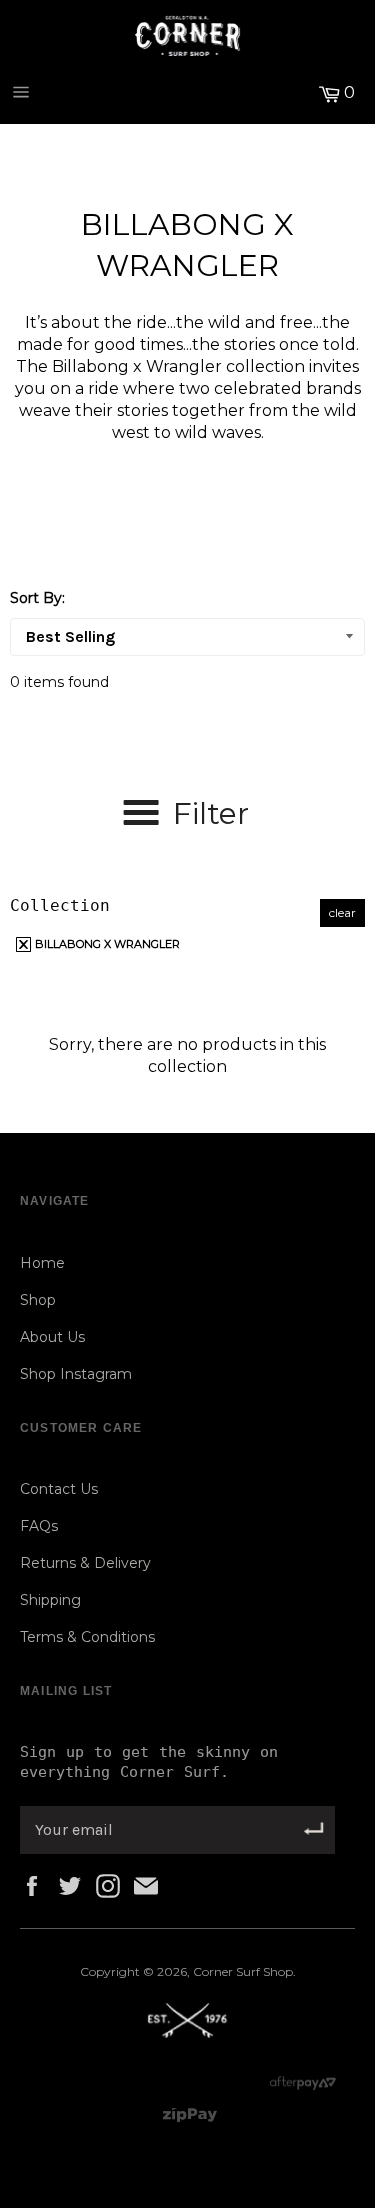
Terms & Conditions (87, 1637)
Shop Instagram (76, 1374)
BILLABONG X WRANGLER (106, 944)
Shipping (50, 1600)
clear (342, 912)
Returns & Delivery (85, 1563)
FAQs (39, 1526)
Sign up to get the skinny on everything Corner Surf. (149, 1762)
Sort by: (37, 598)
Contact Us (59, 1489)
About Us (52, 1337)
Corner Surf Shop (243, 1971)
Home (42, 1263)
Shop (38, 1300)
